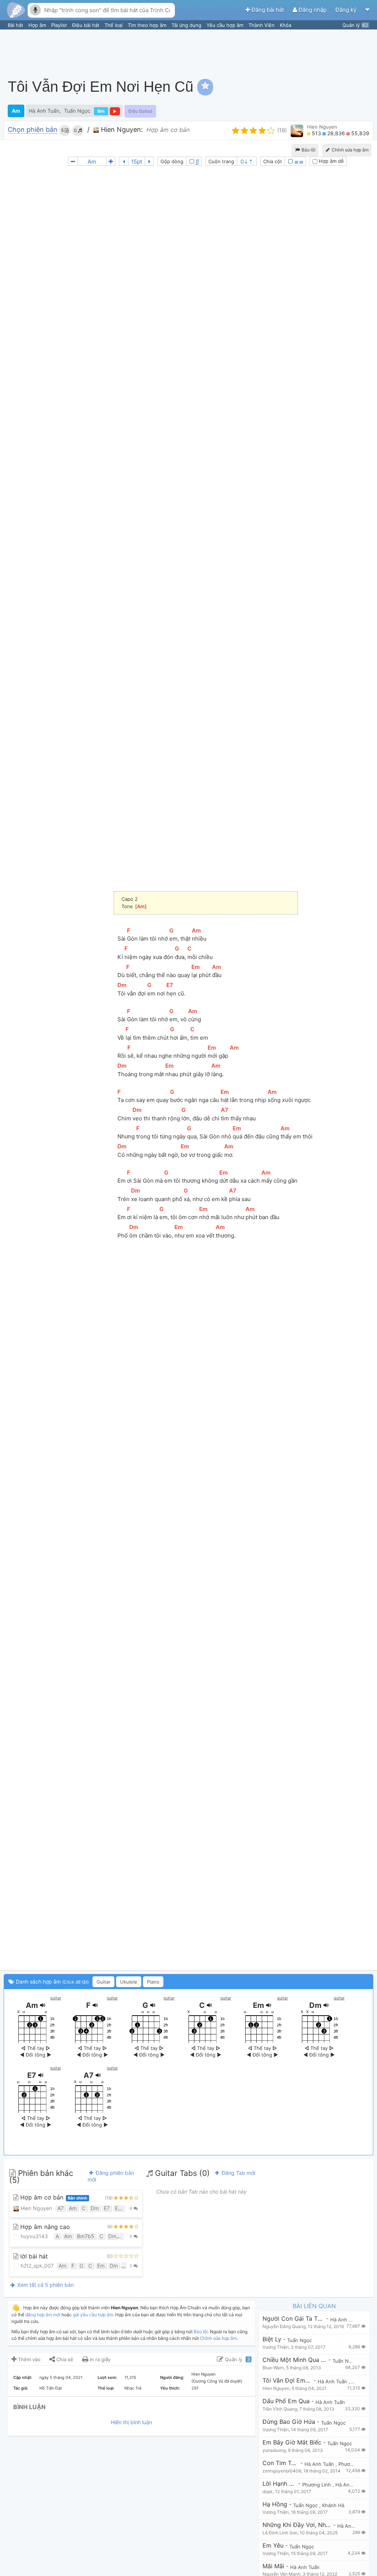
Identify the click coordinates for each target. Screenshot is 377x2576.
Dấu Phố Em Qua (286, 2401)
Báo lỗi (308, 150)
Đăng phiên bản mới (111, 2176)
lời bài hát (33, 2256)
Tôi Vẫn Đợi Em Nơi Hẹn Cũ (287, 2381)
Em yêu (273, 2546)
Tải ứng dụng (187, 25)
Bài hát (16, 25)
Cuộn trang (221, 161)
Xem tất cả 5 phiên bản (45, 2285)
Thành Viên (262, 25)
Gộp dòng (172, 161)
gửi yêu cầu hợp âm (93, 2315)
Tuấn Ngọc (77, 111)
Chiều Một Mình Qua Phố (295, 2360)
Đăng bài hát (268, 10)
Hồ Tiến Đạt (51, 2388)
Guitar (103, 1982)
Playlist (60, 25)
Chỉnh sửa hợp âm (218, 2338)
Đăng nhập (313, 10)
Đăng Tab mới (238, 2173)
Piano (153, 1982)
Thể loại (114, 25)
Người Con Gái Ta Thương (293, 2319)
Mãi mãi (273, 2566)
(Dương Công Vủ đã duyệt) (217, 2381)
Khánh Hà (333, 2505)
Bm (101, 111)
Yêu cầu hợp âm (226, 25)
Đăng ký (347, 10)
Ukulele (129, 1982)
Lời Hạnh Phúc (279, 2484)
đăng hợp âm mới (43, 2315)
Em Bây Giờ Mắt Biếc (292, 2442)
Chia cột (273, 161)
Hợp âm (38, 25)
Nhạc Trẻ (133, 2388)
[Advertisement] (239, 50)
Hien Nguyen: (121, 129)
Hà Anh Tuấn (44, 111)
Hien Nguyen (322, 127)
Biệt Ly (272, 2339)
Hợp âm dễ (331, 161)
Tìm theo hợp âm (148, 25)
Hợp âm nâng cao (44, 2227)
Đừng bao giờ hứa (289, 2422)
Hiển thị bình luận (131, 2422)
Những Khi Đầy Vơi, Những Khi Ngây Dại (297, 2525)
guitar (56, 1998)
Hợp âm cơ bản (53, 2197)
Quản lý (355, 25)
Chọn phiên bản (33, 130)
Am (16, 111)
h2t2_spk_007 (36, 2266)
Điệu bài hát (87, 25)
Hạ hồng (275, 2504)
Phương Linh (353, 2464)
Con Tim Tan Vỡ (281, 2463)
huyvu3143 (34, 2236)
